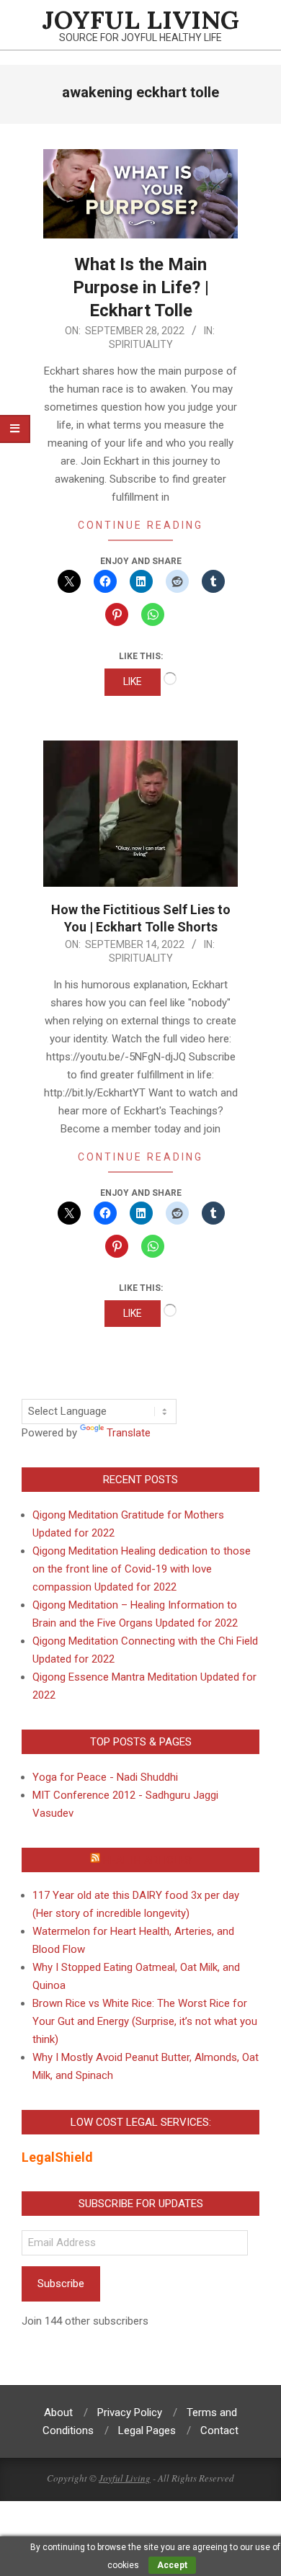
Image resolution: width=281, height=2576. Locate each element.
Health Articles (147, 1860)
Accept (172, 2565)
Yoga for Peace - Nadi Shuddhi (105, 1777)
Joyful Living (125, 2478)
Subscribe (61, 2284)
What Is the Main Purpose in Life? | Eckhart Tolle (141, 287)
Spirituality (141, 344)
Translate (129, 1433)
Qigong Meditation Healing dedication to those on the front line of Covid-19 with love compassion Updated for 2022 (142, 1569)
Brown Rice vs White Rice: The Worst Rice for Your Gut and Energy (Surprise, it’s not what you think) (145, 2021)
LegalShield (57, 2157)
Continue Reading (140, 525)
